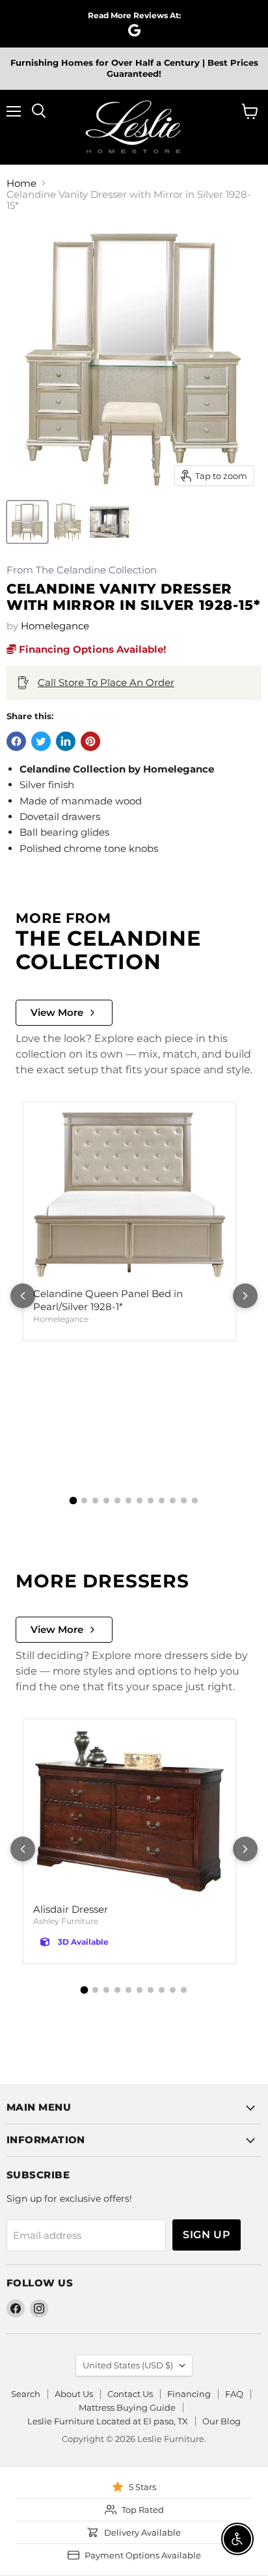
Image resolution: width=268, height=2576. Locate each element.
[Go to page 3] (95, 1500)
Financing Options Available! (91, 649)
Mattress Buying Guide (127, 2407)
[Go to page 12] (195, 1500)
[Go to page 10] (173, 1500)
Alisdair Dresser (71, 1909)
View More (57, 1012)
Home (21, 183)
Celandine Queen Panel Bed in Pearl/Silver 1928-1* (108, 1300)
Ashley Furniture (66, 1921)
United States (128, 2365)
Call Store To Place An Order (106, 682)
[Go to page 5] (117, 1500)
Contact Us (130, 2394)
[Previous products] (23, 1296)
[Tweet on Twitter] (41, 741)
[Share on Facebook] (16, 741)
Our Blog (221, 2421)
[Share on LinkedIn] (66, 741)
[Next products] (245, 1296)
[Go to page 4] (106, 1500)
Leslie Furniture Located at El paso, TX (108, 2421)
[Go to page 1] (74, 1500)
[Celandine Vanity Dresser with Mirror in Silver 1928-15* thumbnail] (27, 522)
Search (26, 2394)
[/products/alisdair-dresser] (129, 1812)
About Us (74, 2394)
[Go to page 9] (162, 1500)
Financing (189, 2394)
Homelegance (55, 626)
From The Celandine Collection (82, 570)
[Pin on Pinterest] (90, 741)
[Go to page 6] (128, 1500)
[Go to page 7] (140, 1500)
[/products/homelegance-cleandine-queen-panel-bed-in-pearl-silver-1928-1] (129, 1196)
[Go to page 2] (84, 1500)
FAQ (234, 2394)
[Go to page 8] (151, 1500)
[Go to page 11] (184, 1500)
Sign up (207, 2235)
